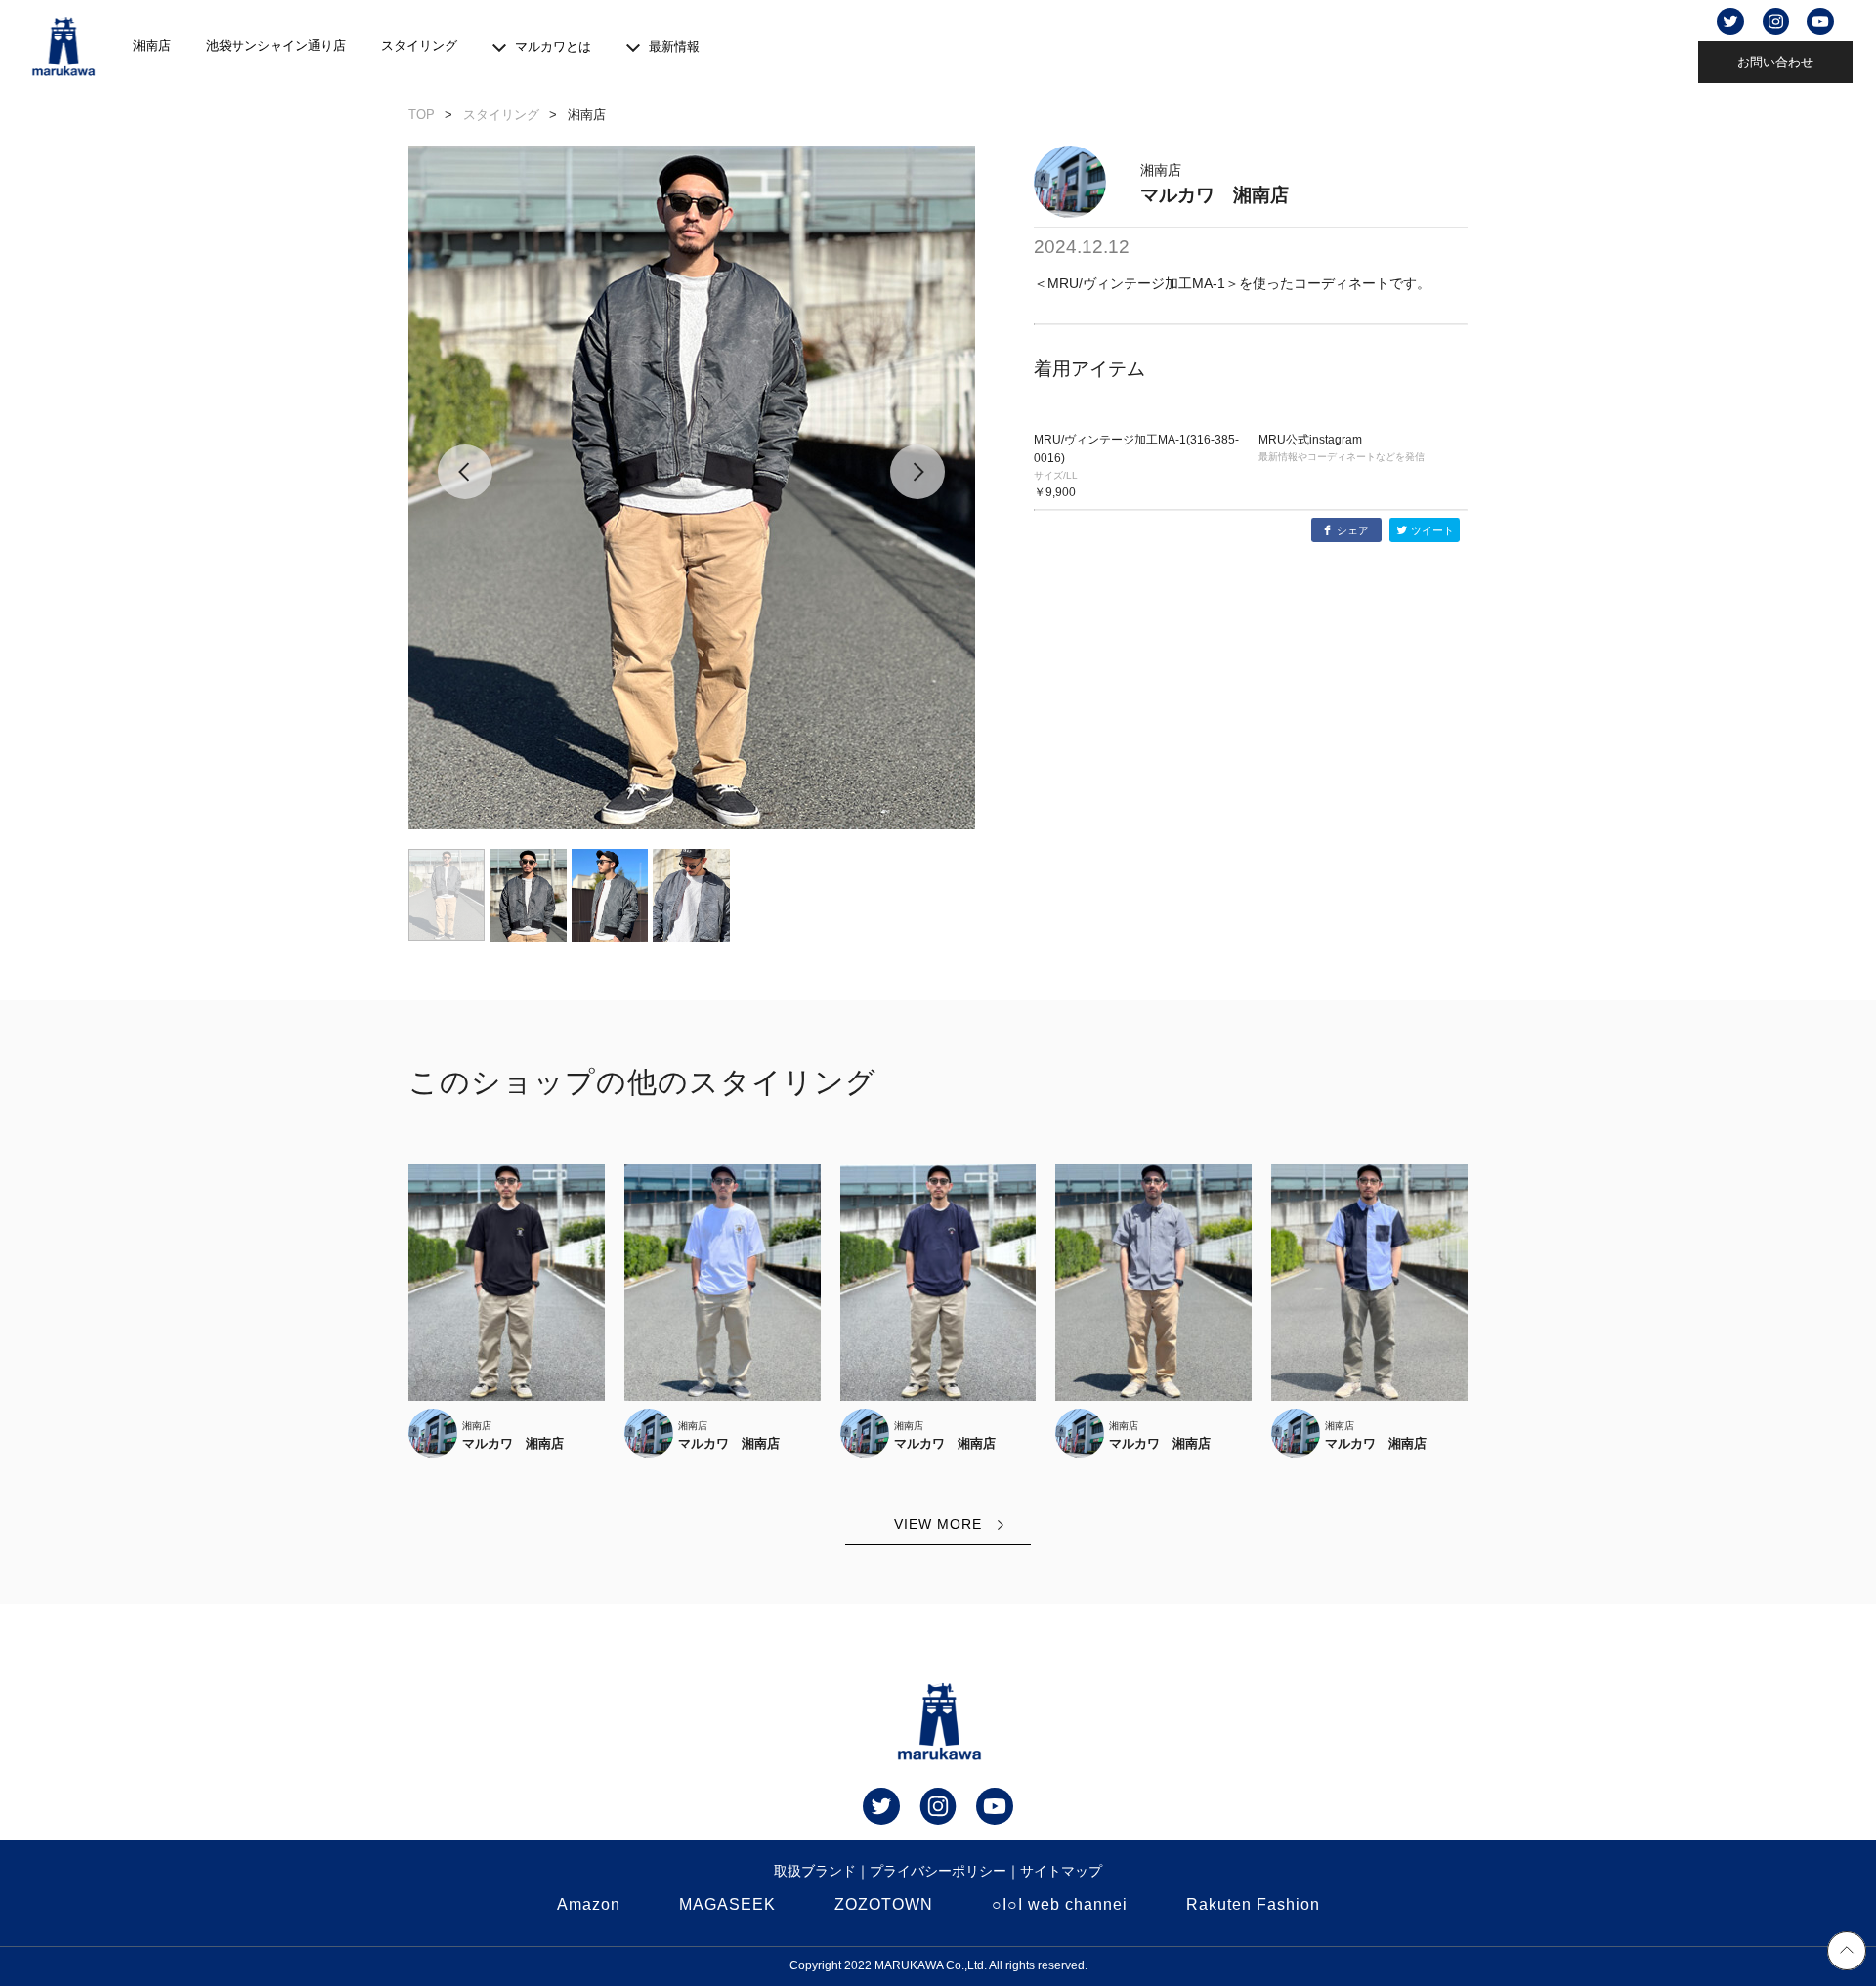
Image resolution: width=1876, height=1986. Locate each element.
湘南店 (152, 45)
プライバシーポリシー (938, 1871)
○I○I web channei (1060, 1904)
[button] (466, 487)
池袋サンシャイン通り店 (276, 45)
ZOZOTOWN (884, 1904)
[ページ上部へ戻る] (1847, 1954)
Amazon (589, 1904)
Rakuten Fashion (1253, 1904)
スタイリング (419, 45)
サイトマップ (1061, 1871)
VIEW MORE (938, 1524)
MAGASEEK (727, 1904)
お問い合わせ (1775, 62)
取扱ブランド (815, 1871)
